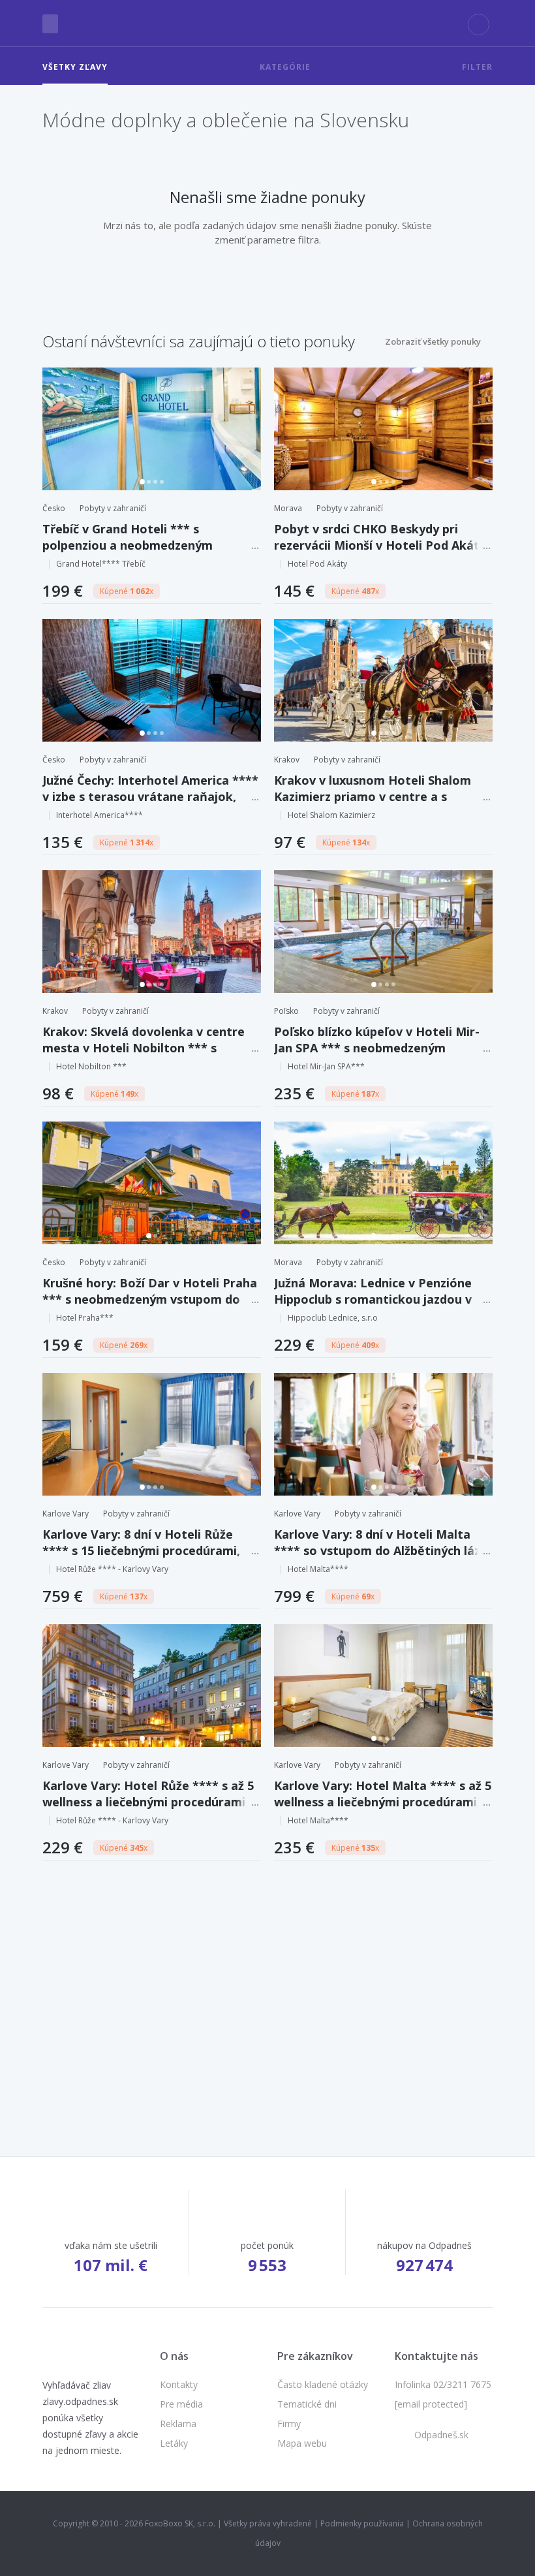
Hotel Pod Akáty (317, 564)
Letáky (174, 2443)
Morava (288, 508)
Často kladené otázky (323, 2384)
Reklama (178, 2424)
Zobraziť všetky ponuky (433, 341)
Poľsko (286, 1011)
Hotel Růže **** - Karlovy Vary (112, 1569)
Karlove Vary (66, 1514)
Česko (54, 508)
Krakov (287, 760)
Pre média (181, 2404)
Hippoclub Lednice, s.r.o (333, 1318)
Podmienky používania (362, 2523)
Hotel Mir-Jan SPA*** (326, 1066)
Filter (477, 67)
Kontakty (179, 2384)
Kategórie (285, 67)
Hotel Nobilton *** (91, 1066)
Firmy (289, 2424)
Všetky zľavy (75, 67)
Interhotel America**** (99, 815)
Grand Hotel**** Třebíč (101, 564)
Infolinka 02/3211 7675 (443, 2384)
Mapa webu (302, 2443)
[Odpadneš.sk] (268, 24)
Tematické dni (307, 2404)
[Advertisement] (267, 1987)
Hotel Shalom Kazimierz (331, 815)
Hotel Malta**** (318, 1569)
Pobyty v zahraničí (113, 508)
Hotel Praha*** (85, 1318)
